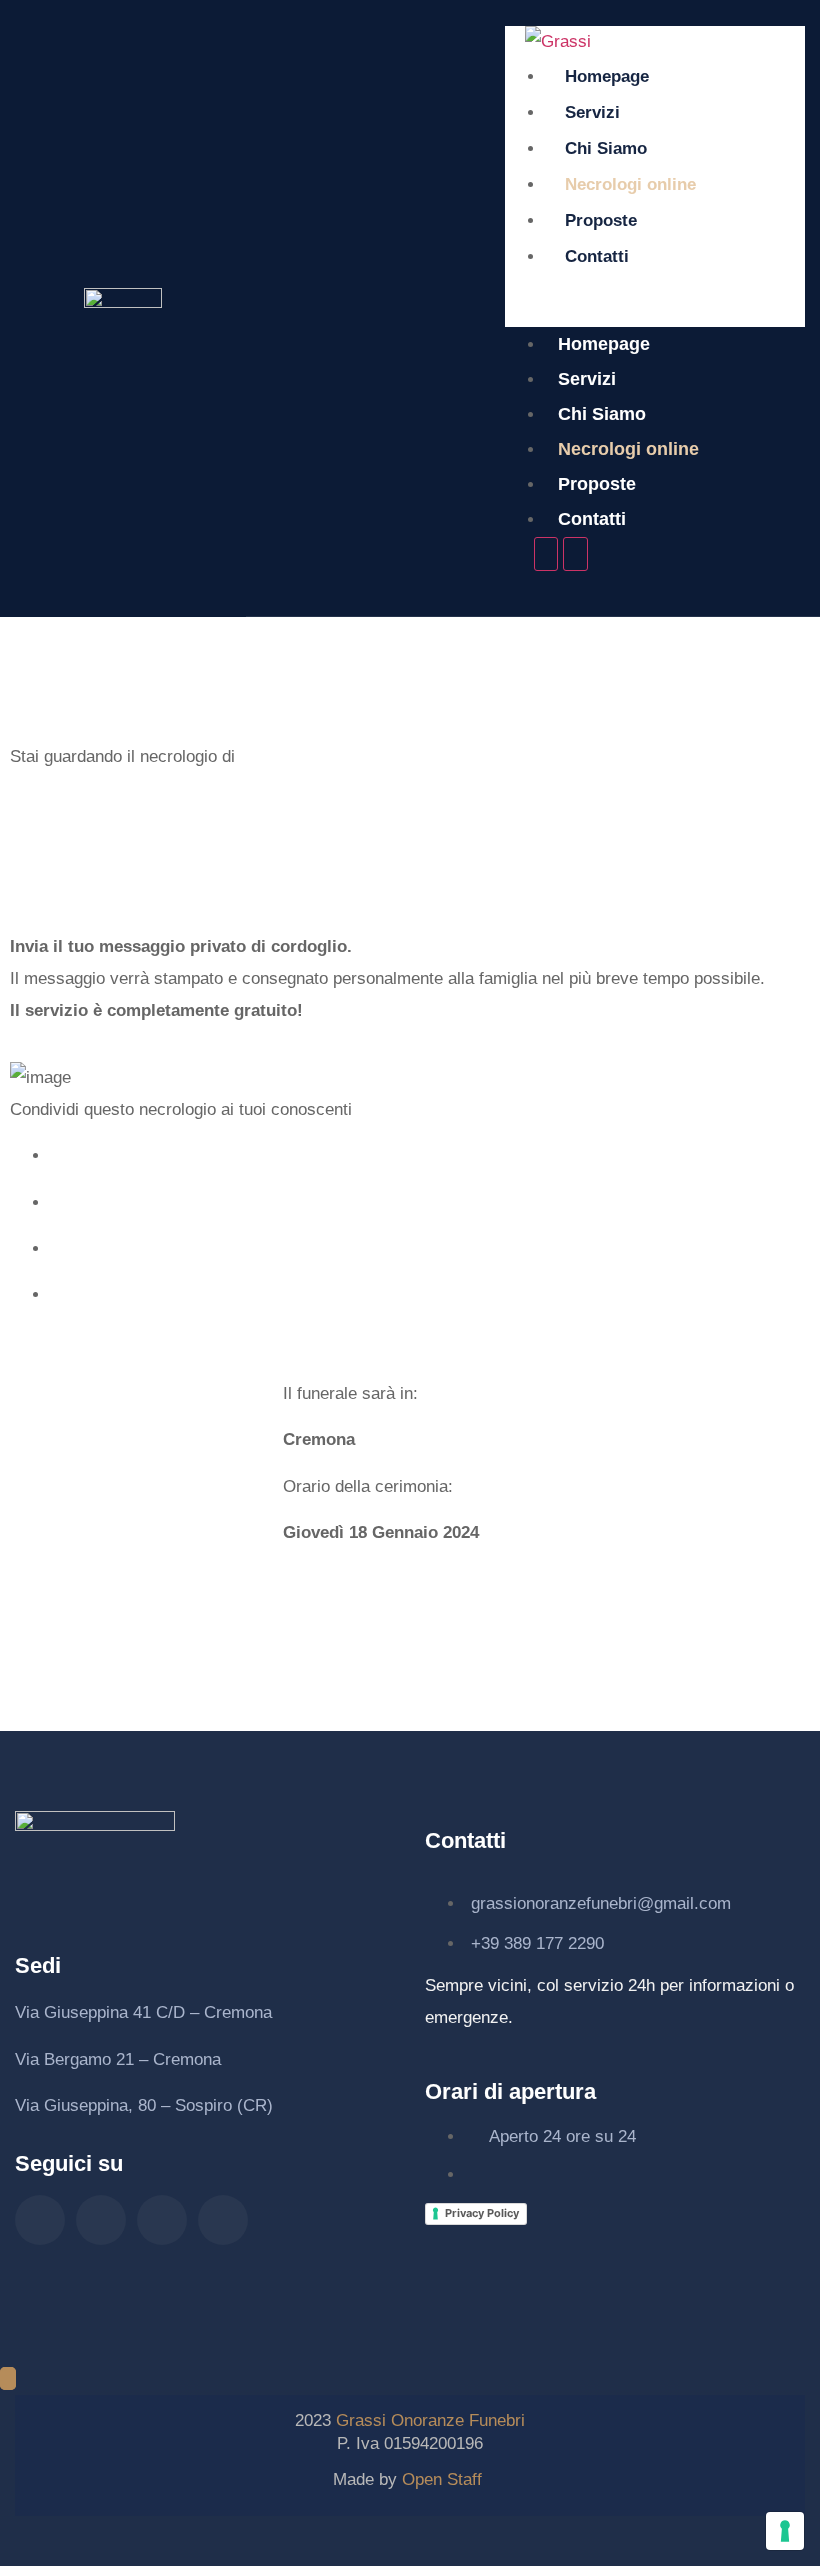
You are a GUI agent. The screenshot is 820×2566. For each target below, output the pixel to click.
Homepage (607, 76)
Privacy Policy (482, 2213)
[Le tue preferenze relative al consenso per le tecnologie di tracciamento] (785, 2531)
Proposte (601, 220)
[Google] (223, 2220)
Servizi (592, 112)
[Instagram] (101, 2220)
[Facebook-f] (40, 2220)
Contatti (597, 256)
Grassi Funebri (430, 2420)
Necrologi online (630, 184)
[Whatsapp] (162, 2220)
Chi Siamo (606, 148)
